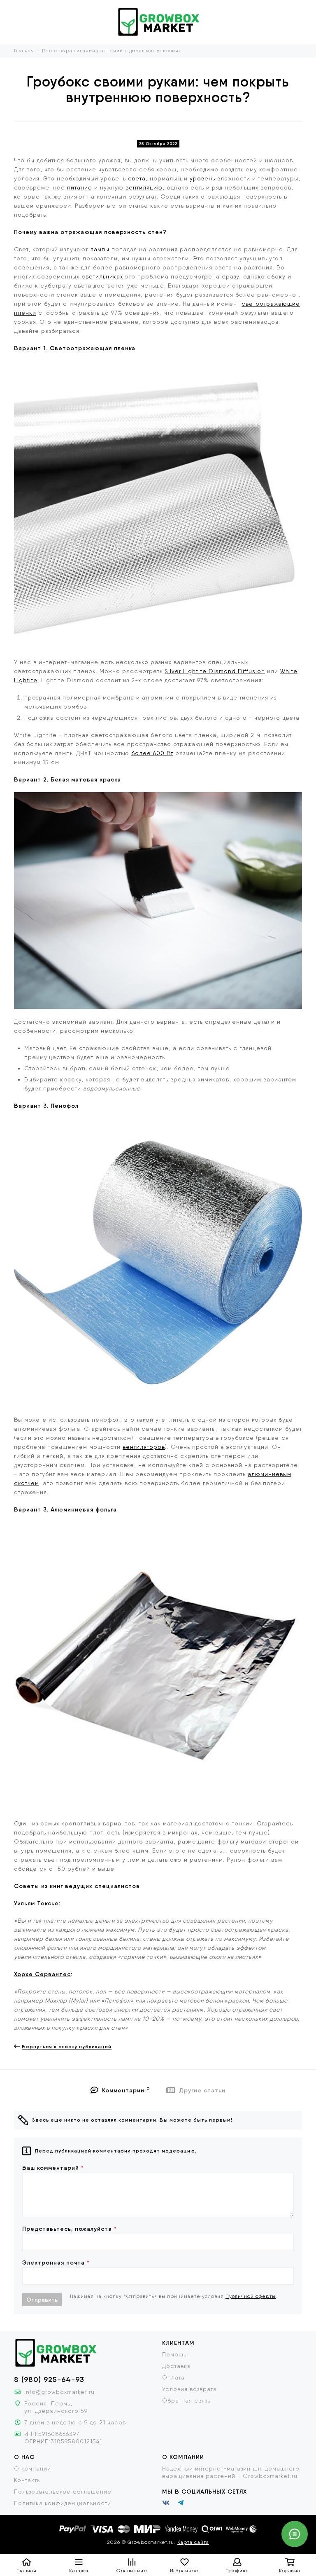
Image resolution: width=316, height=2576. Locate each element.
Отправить (42, 2300)
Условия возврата (189, 2389)
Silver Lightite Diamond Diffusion (215, 671)
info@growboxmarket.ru (59, 2392)
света (137, 178)
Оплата (173, 2377)
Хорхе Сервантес (42, 1974)
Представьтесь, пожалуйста (70, 2229)
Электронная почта (56, 2262)
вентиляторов (144, 1447)
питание (80, 187)
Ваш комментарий (53, 2168)
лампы (100, 249)
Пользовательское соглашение (63, 2492)
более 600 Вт (152, 753)
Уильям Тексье (36, 1903)
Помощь (174, 2354)
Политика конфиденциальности (63, 2503)
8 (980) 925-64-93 (49, 2379)
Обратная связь (186, 2401)
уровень (202, 178)
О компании (33, 2468)
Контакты (28, 2480)
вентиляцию (144, 187)
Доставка (177, 2366)
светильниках (102, 276)
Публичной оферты (251, 2296)
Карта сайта (193, 2542)
